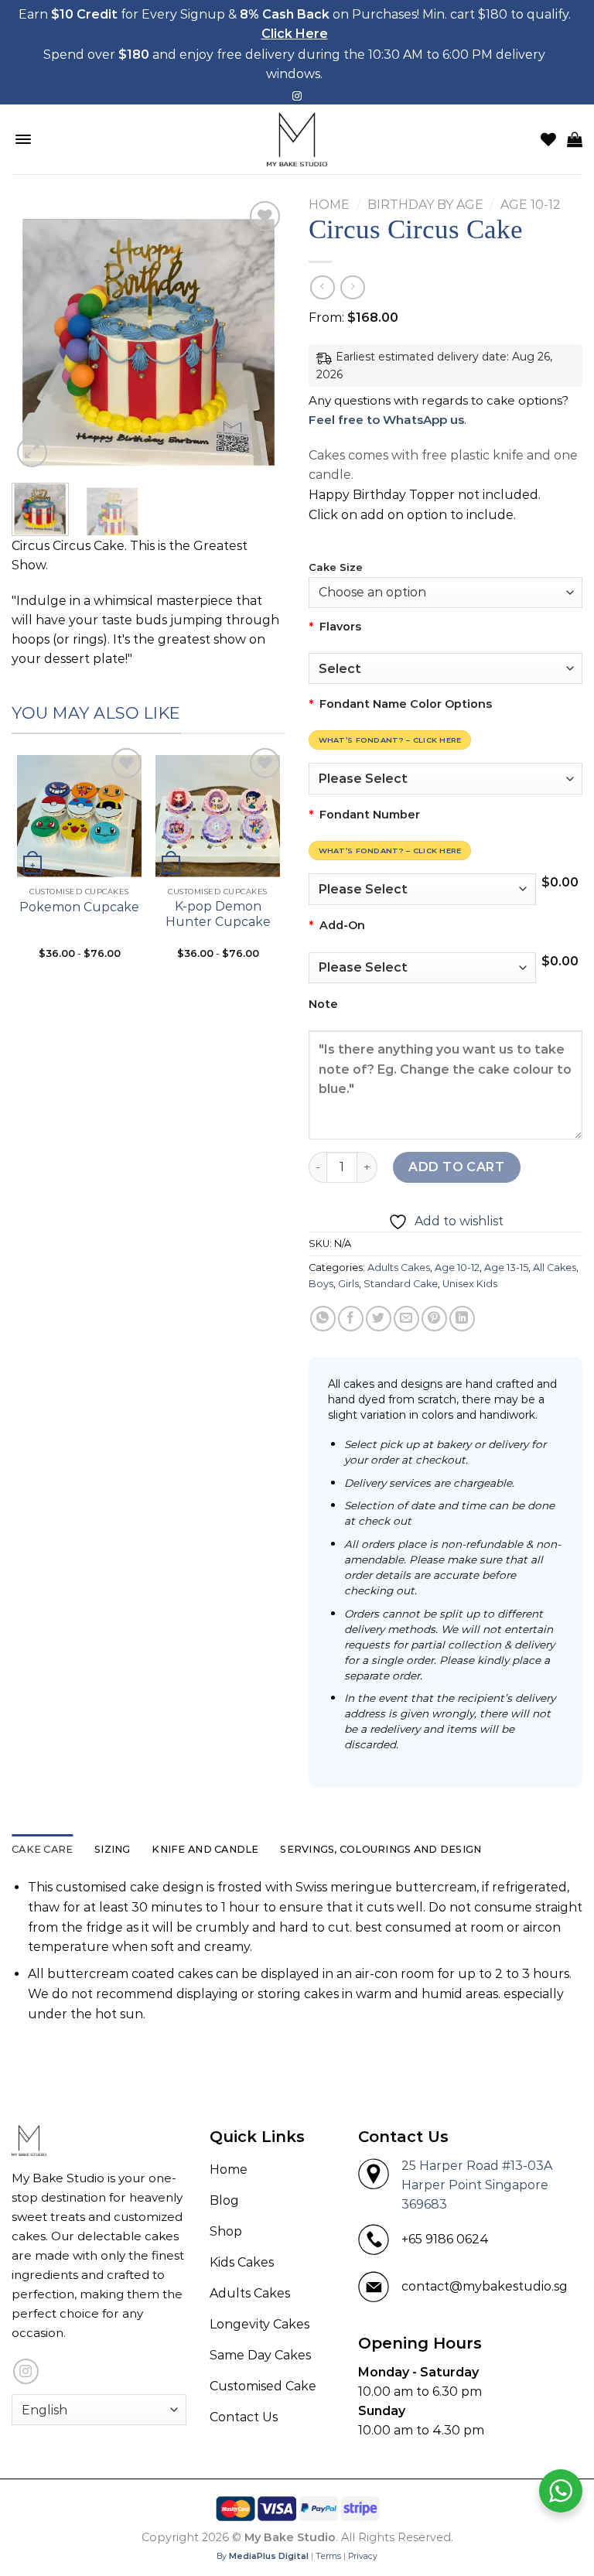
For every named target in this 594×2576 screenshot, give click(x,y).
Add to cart (456, 1167)
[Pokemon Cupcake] (79, 812)
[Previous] (36, 335)
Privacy (363, 2556)
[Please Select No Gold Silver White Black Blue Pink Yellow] (445, 778)
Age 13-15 (506, 1268)
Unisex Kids (470, 1284)
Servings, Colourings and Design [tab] (381, 1849)
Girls (348, 1284)
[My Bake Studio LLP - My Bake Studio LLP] (297, 139)
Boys (321, 1284)
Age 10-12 (531, 205)
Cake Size (336, 568)
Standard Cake (401, 1284)
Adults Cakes (399, 1268)
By (263, 2556)
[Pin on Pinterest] (434, 1319)
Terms (328, 2556)
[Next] (261, 335)
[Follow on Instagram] (297, 97)
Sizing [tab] (113, 1849)
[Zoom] (32, 452)
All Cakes (555, 1268)
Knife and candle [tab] (205, 1849)
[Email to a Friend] (406, 1319)
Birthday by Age (425, 205)
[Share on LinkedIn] (462, 1319)
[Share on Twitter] (379, 1319)
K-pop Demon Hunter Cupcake (218, 914)
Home (329, 205)
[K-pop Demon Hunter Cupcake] (218, 812)
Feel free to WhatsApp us (386, 420)
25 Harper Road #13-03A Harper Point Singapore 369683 (477, 2185)
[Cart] (575, 139)
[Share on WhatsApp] (323, 1319)
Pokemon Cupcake (79, 907)
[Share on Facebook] (351, 1319)
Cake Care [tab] (42, 1849)
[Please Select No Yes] (422, 968)
